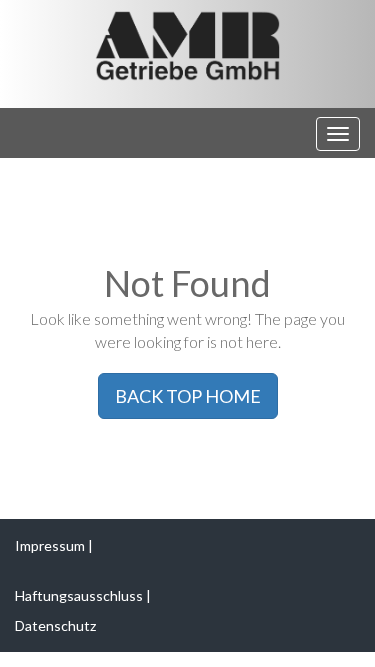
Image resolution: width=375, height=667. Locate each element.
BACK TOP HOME (188, 396)
